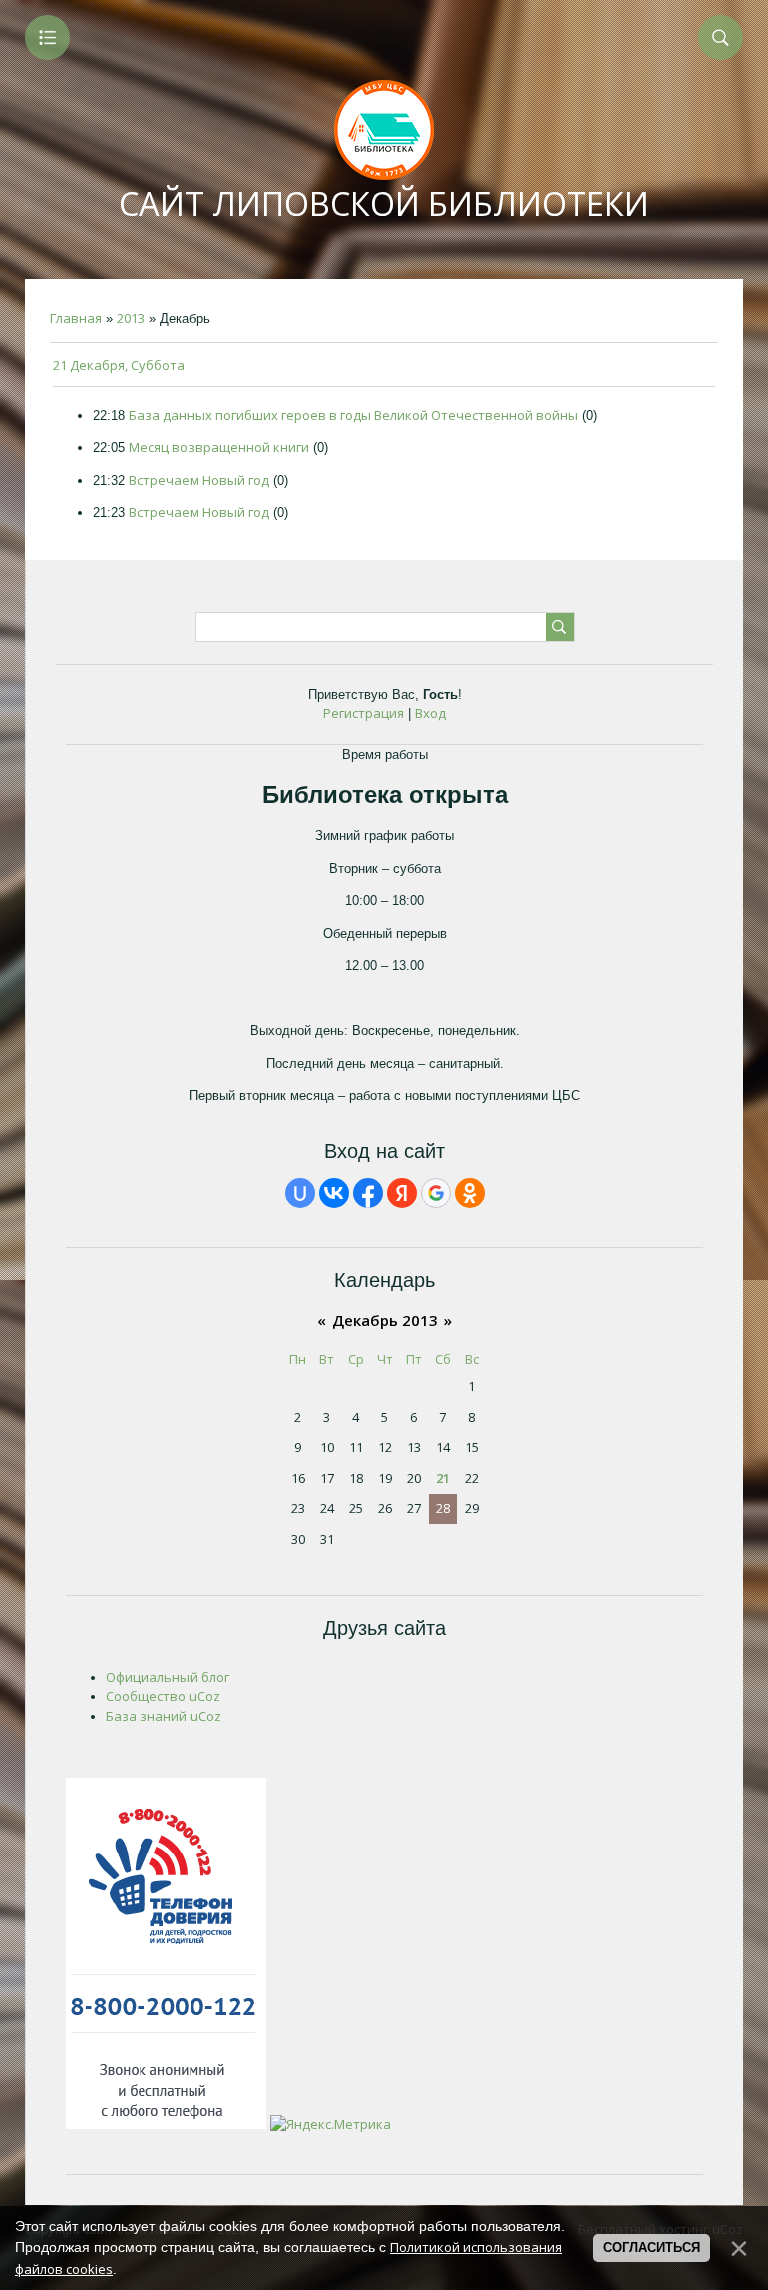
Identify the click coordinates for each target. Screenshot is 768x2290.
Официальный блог (167, 1677)
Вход (430, 713)
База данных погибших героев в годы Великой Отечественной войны (353, 415)
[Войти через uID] (300, 1193)
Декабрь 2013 (385, 1320)
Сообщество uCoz (163, 1696)
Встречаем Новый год (199, 480)
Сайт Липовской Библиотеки (384, 203)
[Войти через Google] (436, 1193)
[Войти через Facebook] (368, 1193)
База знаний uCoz (163, 1716)
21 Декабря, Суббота (119, 365)
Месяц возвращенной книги (219, 447)
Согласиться (651, 2247)
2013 (131, 318)
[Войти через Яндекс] (402, 1193)
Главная (76, 318)
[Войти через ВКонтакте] (334, 1193)
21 (443, 1478)
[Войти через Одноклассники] (470, 1193)
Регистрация (363, 713)
